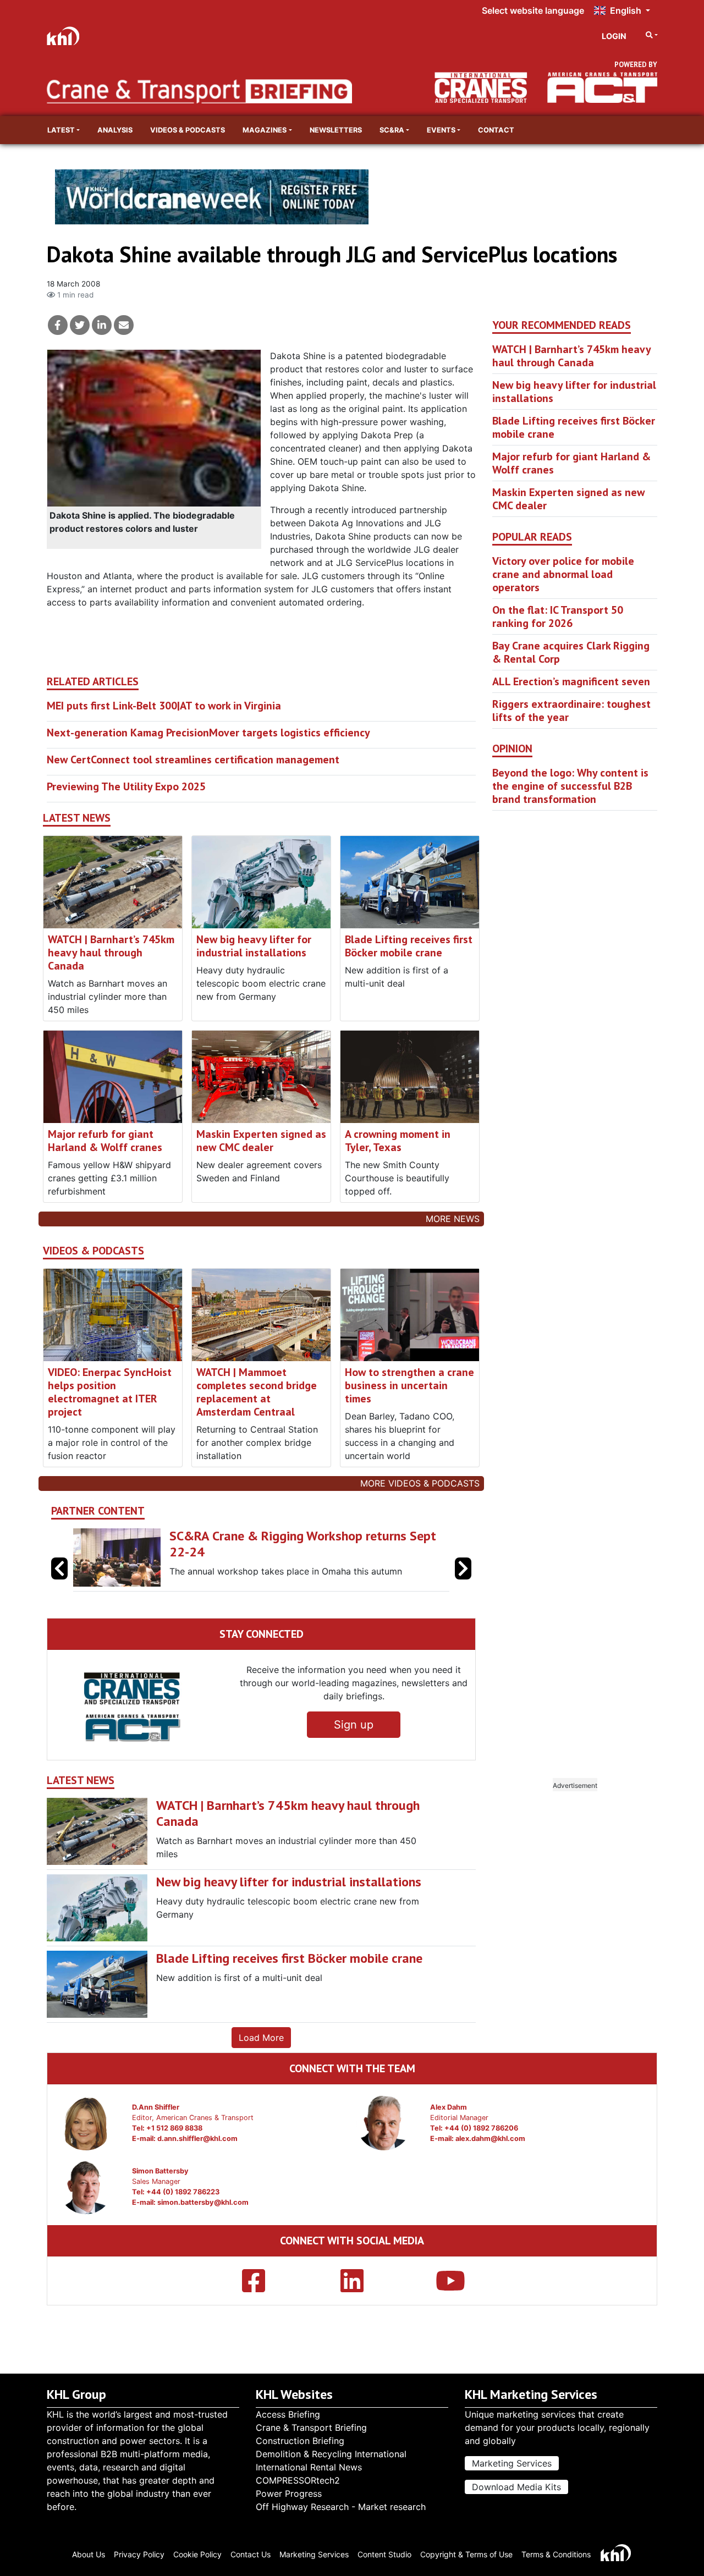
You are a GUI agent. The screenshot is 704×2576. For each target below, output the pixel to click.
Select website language (533, 10)
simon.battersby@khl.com (203, 2202)
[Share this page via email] (124, 325)
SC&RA (392, 130)
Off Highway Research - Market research (341, 2507)
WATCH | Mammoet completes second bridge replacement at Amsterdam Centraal (257, 1392)
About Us (89, 2554)
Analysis (115, 130)
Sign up (354, 1725)
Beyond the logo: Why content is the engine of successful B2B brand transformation (570, 786)
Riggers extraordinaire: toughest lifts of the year (571, 711)
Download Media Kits (516, 2487)
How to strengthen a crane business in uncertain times (409, 1385)
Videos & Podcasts (188, 130)
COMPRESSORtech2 (298, 2480)
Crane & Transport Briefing (311, 2428)
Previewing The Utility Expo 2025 (126, 786)
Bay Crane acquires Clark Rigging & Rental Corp (571, 652)
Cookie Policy (197, 2554)
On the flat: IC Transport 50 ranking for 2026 (558, 617)
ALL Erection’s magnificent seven (571, 681)
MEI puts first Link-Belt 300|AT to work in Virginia (164, 706)
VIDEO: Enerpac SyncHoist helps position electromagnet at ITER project (110, 1392)
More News (453, 1219)
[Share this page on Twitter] (80, 325)
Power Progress (289, 2494)
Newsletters (336, 130)
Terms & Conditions (556, 2554)
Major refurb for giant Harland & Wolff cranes (105, 1141)
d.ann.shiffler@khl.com (197, 2139)
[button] (463, 1568)
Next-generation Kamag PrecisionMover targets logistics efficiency (208, 733)
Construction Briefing (300, 2441)
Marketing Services (512, 2463)
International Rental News (309, 2467)
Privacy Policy (139, 2554)
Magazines (265, 130)
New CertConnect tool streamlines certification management (193, 759)
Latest (61, 130)
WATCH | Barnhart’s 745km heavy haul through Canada (111, 953)
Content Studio (384, 2554)
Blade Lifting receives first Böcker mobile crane (409, 946)
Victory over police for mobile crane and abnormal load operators (563, 574)
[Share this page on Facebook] (58, 325)
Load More (261, 2038)
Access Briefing (288, 2414)
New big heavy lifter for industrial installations (254, 946)
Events (441, 130)
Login (614, 36)
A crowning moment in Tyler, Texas (398, 1141)
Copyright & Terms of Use (466, 2554)
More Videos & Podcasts (420, 1483)
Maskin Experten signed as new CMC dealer (261, 1141)
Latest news (77, 818)
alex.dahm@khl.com (490, 2139)
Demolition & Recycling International (331, 2454)
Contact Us (251, 2554)
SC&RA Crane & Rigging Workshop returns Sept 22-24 (303, 1544)
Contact (496, 130)
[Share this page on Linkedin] (102, 325)
